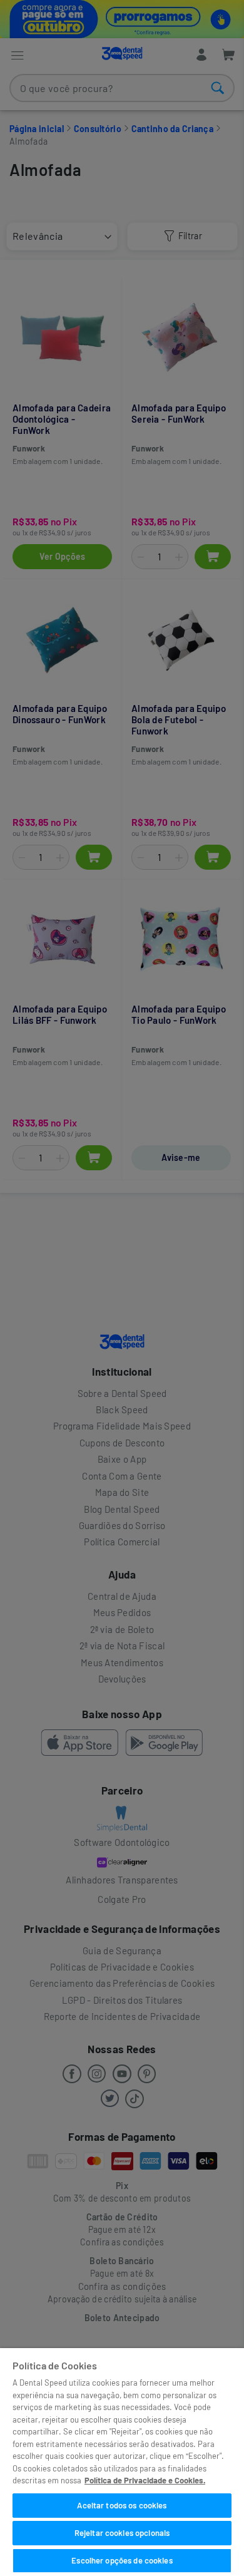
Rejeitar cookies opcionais (122, 2533)
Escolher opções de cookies (122, 2560)
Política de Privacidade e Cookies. (145, 2480)
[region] (122, 2462)
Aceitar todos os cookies (122, 2505)
